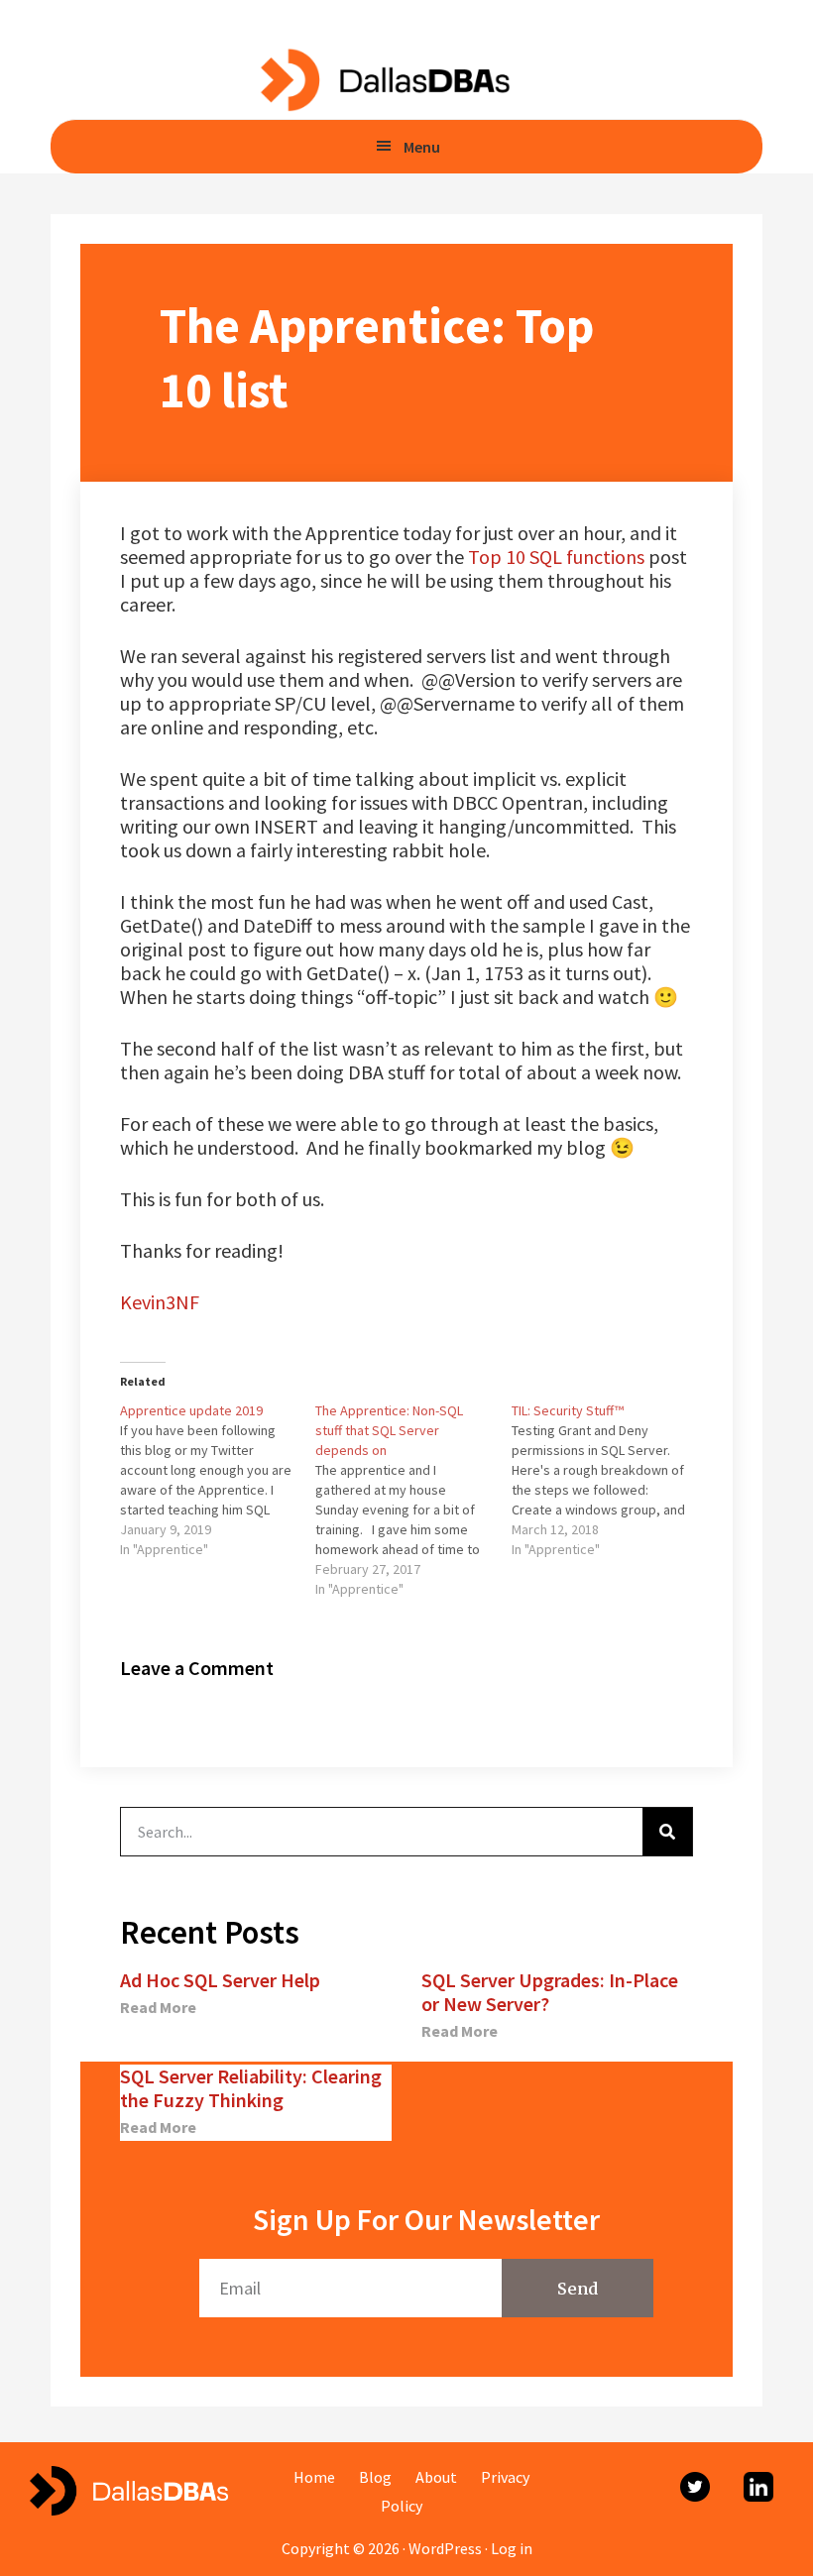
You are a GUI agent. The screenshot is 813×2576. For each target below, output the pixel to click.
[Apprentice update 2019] (218, 1480)
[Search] (667, 1832)
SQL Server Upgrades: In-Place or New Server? (550, 1992)
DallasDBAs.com (384, 79)
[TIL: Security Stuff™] (609, 1480)
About (436, 2477)
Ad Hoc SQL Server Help (220, 1980)
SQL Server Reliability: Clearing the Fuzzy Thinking (251, 2088)
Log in (512, 2548)
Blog (375, 2477)
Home (314, 2477)
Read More (158, 2007)
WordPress (445, 2548)
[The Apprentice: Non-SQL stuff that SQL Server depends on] (413, 1500)
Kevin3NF (160, 1302)
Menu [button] (422, 147)
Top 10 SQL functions (556, 557)
